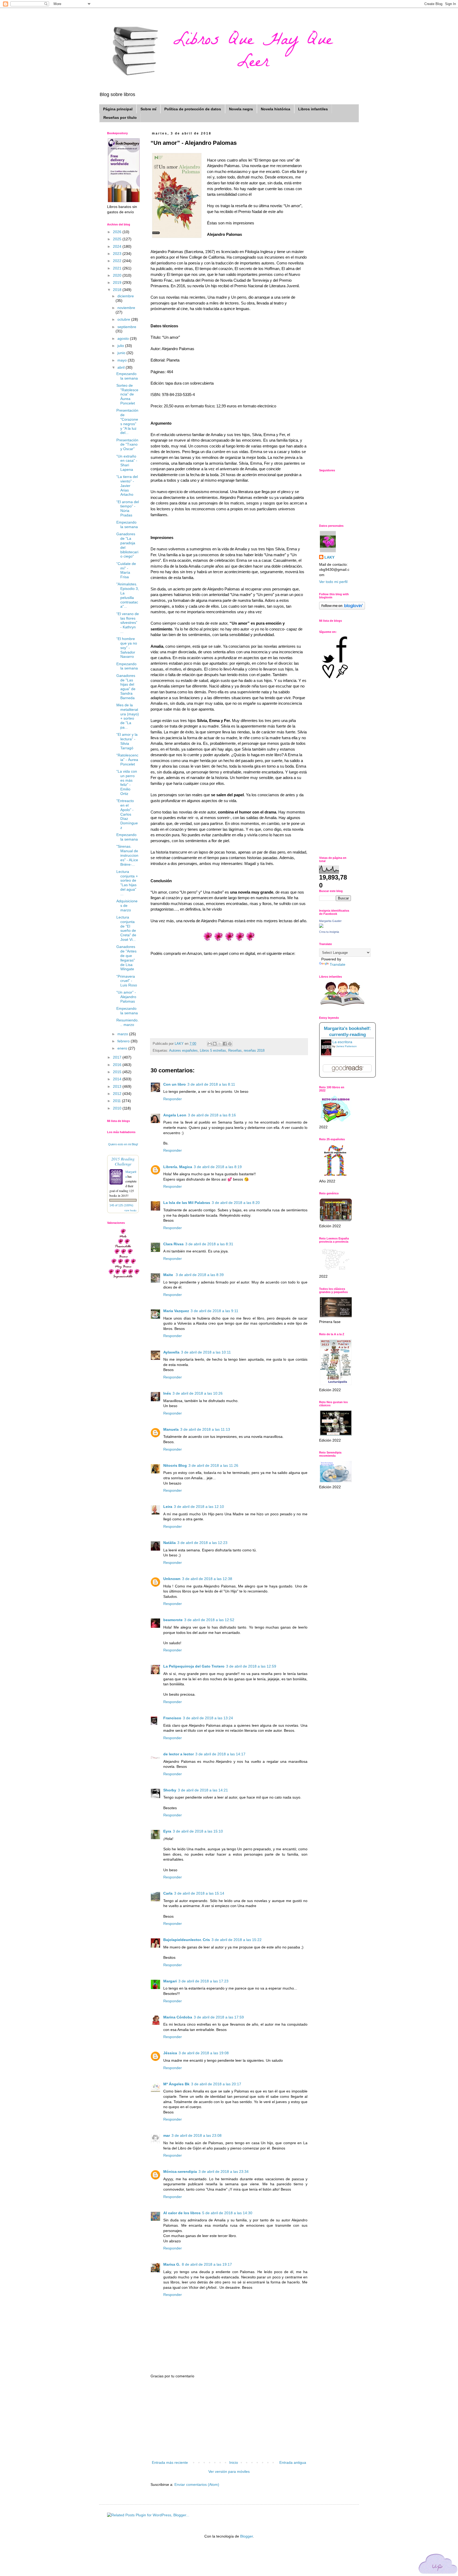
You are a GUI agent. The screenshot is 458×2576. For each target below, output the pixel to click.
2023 (118, 254)
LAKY (329, 557)
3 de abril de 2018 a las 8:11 (211, 1084)
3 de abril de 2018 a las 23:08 (197, 2135)
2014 (118, 1079)
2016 (118, 1065)
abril (122, 367)
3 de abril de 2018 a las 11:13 (205, 1429)
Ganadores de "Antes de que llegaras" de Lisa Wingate (126, 958)
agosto (124, 338)
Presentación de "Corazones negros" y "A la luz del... (127, 421)
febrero (124, 1041)
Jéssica (170, 2053)
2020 (118, 275)
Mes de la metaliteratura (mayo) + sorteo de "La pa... (128, 716)
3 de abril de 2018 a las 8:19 (218, 1167)
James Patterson (346, 1046)
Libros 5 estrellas (213, 1051)
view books (130, 1210)
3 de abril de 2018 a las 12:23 (202, 1543)
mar (167, 2135)
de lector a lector (179, 1754)
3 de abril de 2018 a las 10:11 (206, 1352)
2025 (118, 239)
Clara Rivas (173, 1244)
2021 (118, 268)
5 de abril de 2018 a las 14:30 (227, 2213)
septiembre (127, 327)
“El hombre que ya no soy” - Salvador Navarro (127, 648)
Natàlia (169, 1543)
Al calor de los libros (182, 2213)
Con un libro (175, 1084)
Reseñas (235, 1051)
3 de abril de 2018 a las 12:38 (207, 1579)
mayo (123, 360)
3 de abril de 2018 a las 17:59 (219, 2017)
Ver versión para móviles (229, 2471)
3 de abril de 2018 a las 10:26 (198, 1393)
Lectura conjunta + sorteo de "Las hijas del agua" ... (127, 883)
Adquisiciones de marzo (127, 906)
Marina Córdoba (178, 2017)
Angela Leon (175, 1115)
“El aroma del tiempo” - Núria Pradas (128, 508)
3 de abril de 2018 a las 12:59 (251, 1666)
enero (123, 1048)
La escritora (342, 1042)
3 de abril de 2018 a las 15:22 (237, 1940)
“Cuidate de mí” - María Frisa (126, 570)
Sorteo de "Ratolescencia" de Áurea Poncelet (127, 394)
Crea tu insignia (329, 932)
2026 (118, 232)
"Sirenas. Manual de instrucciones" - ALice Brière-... (127, 855)
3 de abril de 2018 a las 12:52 (209, 1620)
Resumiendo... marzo (127, 1022)
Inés (167, 1393)
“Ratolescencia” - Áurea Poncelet (127, 760)
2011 (117, 1101)
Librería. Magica (178, 1167)
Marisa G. (172, 2264)
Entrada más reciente (170, 2462)
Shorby (170, 1790)
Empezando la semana (127, 376)
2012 (118, 1094)
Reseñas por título (120, 118)
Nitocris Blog (175, 1465)
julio (121, 346)
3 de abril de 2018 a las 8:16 (212, 1115)
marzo (123, 1034)
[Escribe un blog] (215, 1044)
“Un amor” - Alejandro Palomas (126, 997)
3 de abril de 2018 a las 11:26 (213, 1465)
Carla (168, 1893)
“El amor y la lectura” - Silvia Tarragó (127, 741)
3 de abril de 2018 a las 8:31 (209, 1244)
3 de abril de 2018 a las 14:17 (220, 1754)
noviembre (126, 308)
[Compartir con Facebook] (225, 1044)
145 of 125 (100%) (121, 1205)
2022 (118, 261)
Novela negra (241, 109)
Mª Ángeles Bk (176, 2084)
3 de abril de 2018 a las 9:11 (214, 1311)
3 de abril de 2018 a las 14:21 (203, 1790)
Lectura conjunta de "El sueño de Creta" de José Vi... (126, 928)
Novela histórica (276, 109)
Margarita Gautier (330, 921)
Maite (169, 1275)
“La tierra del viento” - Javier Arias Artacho (127, 486)
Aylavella (171, 1352)
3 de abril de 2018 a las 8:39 (200, 1275)
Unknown (172, 1579)
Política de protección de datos (193, 109)
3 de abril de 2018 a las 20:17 (216, 2084)
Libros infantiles (313, 109)
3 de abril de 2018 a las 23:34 (224, 2172)
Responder (173, 1099)
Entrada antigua (293, 2462)
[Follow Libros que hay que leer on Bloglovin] (342, 608)
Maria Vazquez (176, 1311)
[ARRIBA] (438, 2565)
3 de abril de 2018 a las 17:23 (203, 1981)
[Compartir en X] (220, 1044)
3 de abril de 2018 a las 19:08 (204, 2053)
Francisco (172, 1718)
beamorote (173, 1620)
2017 (118, 1057)
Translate (338, 964)
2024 (118, 246)
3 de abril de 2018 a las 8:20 (236, 1203)
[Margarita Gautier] (321, 926)
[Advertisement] (229, 2420)
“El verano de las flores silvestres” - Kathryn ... (128, 623)
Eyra (167, 1831)
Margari (170, 1981)
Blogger (246, 2536)
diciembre (126, 296)
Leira (168, 1507)
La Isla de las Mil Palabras (187, 1203)
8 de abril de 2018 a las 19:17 (207, 2264)
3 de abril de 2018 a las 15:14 (199, 1893)
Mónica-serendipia (180, 2172)
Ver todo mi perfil (333, 582)
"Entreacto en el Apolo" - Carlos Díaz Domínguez (127, 814)
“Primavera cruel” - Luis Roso (127, 981)
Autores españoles (183, 1051)
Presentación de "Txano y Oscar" (127, 445)
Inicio (234, 2462)
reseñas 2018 (254, 1051)
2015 (118, 1072)
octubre (124, 319)
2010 (118, 1108)
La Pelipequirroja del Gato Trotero (194, 1666)
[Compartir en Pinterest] (230, 1044)
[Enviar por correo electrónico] (210, 1044)
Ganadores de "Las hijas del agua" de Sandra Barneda (126, 687)
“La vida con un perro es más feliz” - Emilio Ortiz (127, 782)
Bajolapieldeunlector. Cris (187, 1940)
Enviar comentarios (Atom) (197, 2484)
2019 (118, 282)
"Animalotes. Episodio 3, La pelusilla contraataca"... (128, 595)
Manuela (171, 1429)
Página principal (118, 109)
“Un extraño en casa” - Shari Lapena (127, 463)
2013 (118, 1086)
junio (122, 353)
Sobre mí (148, 109)
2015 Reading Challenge (123, 1161)
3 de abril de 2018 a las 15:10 (198, 1831)
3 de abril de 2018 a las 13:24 (208, 1718)
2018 (118, 290)
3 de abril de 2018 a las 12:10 (199, 1507)
